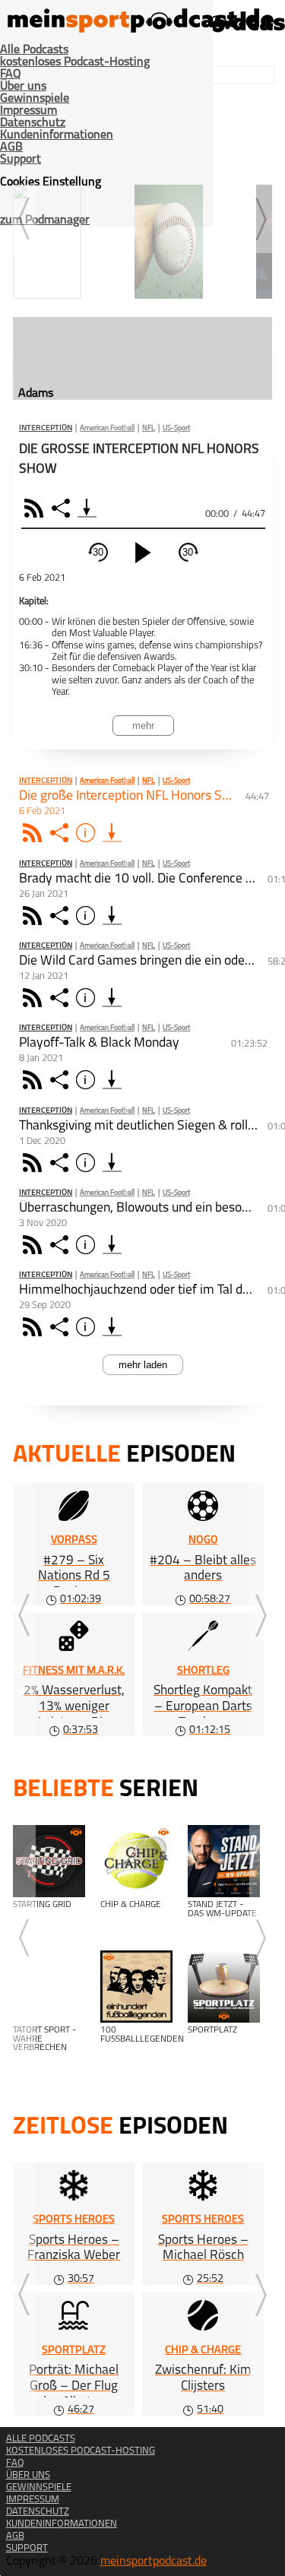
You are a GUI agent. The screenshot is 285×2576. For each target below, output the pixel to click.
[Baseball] (192, 232)
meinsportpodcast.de (154, 2562)
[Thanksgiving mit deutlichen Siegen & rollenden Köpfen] (112, 1163)
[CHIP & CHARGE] (136, 1861)
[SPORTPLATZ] (224, 1987)
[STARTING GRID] (49, 1861)
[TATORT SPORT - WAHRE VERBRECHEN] (49, 1987)
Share (63, 508)
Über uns (23, 87)
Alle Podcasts (34, 50)
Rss (35, 833)
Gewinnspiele (35, 99)
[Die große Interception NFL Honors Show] (112, 833)
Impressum (28, 111)
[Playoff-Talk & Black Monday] (112, 1080)
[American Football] (70, 232)
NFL (149, 428)
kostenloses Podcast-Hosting (75, 62)
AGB (11, 147)
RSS (36, 508)
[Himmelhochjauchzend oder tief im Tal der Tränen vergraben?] (112, 1327)
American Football (107, 428)
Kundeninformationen (57, 135)
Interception (46, 429)
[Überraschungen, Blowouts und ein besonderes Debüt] (112, 1245)
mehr (143, 726)
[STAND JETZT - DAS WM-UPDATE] (224, 1861)
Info (88, 833)
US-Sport (176, 428)
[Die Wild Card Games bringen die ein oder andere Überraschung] (112, 998)
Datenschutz (33, 123)
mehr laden (143, 1365)
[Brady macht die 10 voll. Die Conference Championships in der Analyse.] (112, 916)
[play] (143, 553)
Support (21, 160)
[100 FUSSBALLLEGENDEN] (136, 1987)
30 (98, 552)
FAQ (11, 74)
